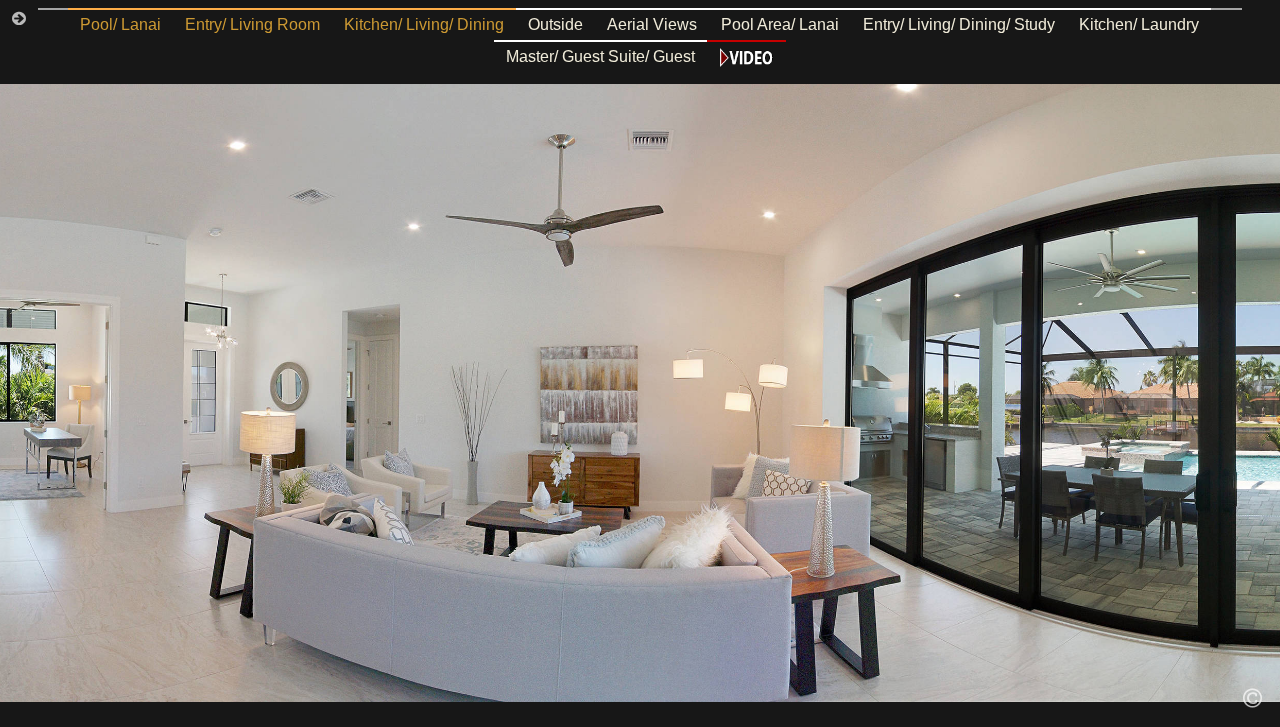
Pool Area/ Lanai (780, 24)
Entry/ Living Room (252, 24)
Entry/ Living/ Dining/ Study (959, 24)
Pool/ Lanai (120, 24)
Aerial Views (652, 24)
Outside (555, 24)
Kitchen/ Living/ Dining (424, 24)
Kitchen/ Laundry (1139, 24)
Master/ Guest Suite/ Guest (600, 56)
